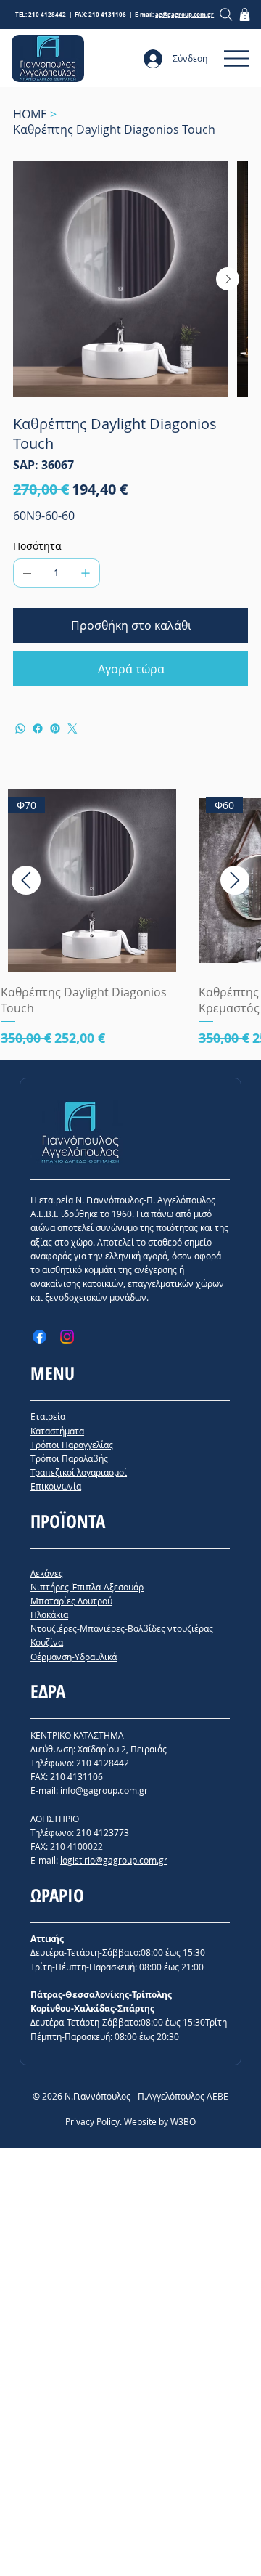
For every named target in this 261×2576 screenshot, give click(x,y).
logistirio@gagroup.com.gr (114, 1860)
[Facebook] (38, 728)
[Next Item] (228, 279)
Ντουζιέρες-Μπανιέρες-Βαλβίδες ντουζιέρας (122, 1628)
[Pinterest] (55, 728)
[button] (245, 15)
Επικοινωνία (56, 1486)
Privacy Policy (92, 2121)
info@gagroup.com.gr (104, 1790)
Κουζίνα (47, 1642)
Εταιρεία (48, 1416)
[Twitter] (72, 728)
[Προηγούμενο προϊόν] (26, 880)
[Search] (226, 14)
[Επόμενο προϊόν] (235, 880)
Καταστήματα (57, 1431)
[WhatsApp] (20, 728)
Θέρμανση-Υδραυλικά (74, 1657)
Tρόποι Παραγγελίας (72, 1445)
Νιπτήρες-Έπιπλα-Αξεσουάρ (87, 1587)
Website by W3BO (160, 2121)
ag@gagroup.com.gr (185, 15)
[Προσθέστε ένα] (86, 573)
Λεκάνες (47, 1573)
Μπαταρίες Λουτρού (71, 1601)
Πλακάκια (49, 1614)
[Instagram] (67, 1337)
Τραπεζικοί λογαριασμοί (79, 1472)
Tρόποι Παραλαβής (69, 1458)
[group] (130, 918)
